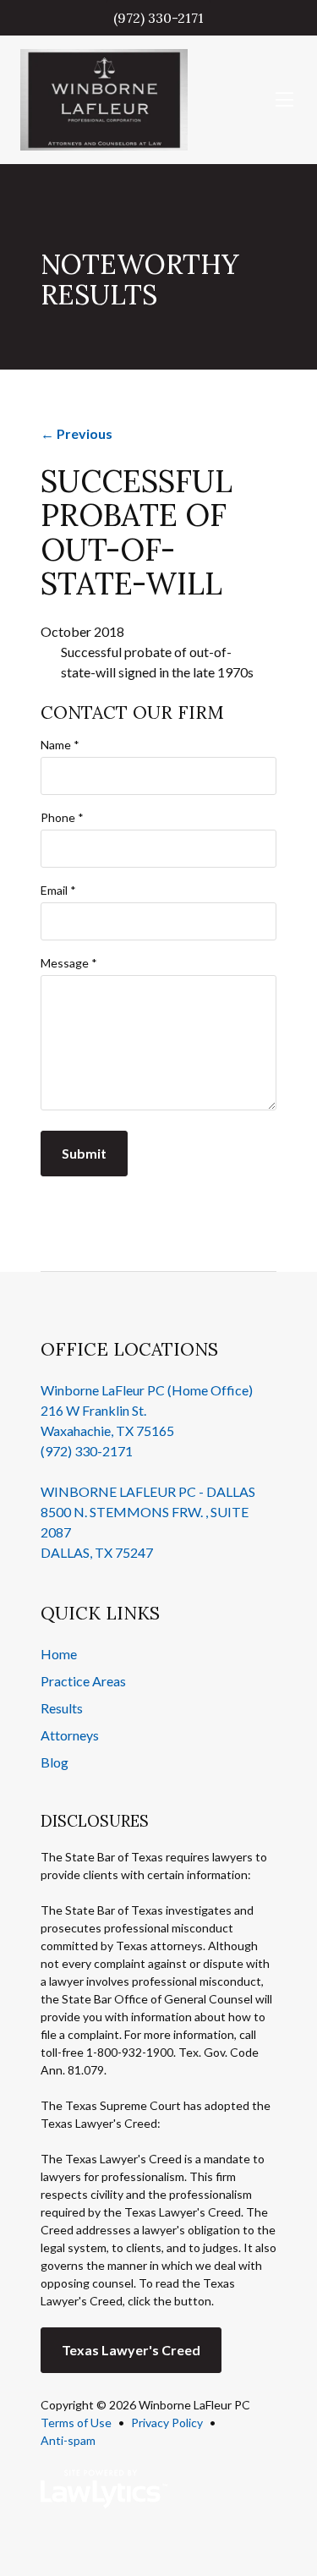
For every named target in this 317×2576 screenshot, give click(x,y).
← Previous (77, 433)
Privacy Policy (167, 2423)
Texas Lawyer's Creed (131, 2350)
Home (59, 1654)
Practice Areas (83, 1681)
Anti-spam (68, 2440)
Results (62, 1708)
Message (69, 963)
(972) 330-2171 (158, 18)
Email (58, 890)
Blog (55, 1762)
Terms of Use (76, 2423)
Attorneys (70, 1735)
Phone (62, 817)
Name (60, 745)
